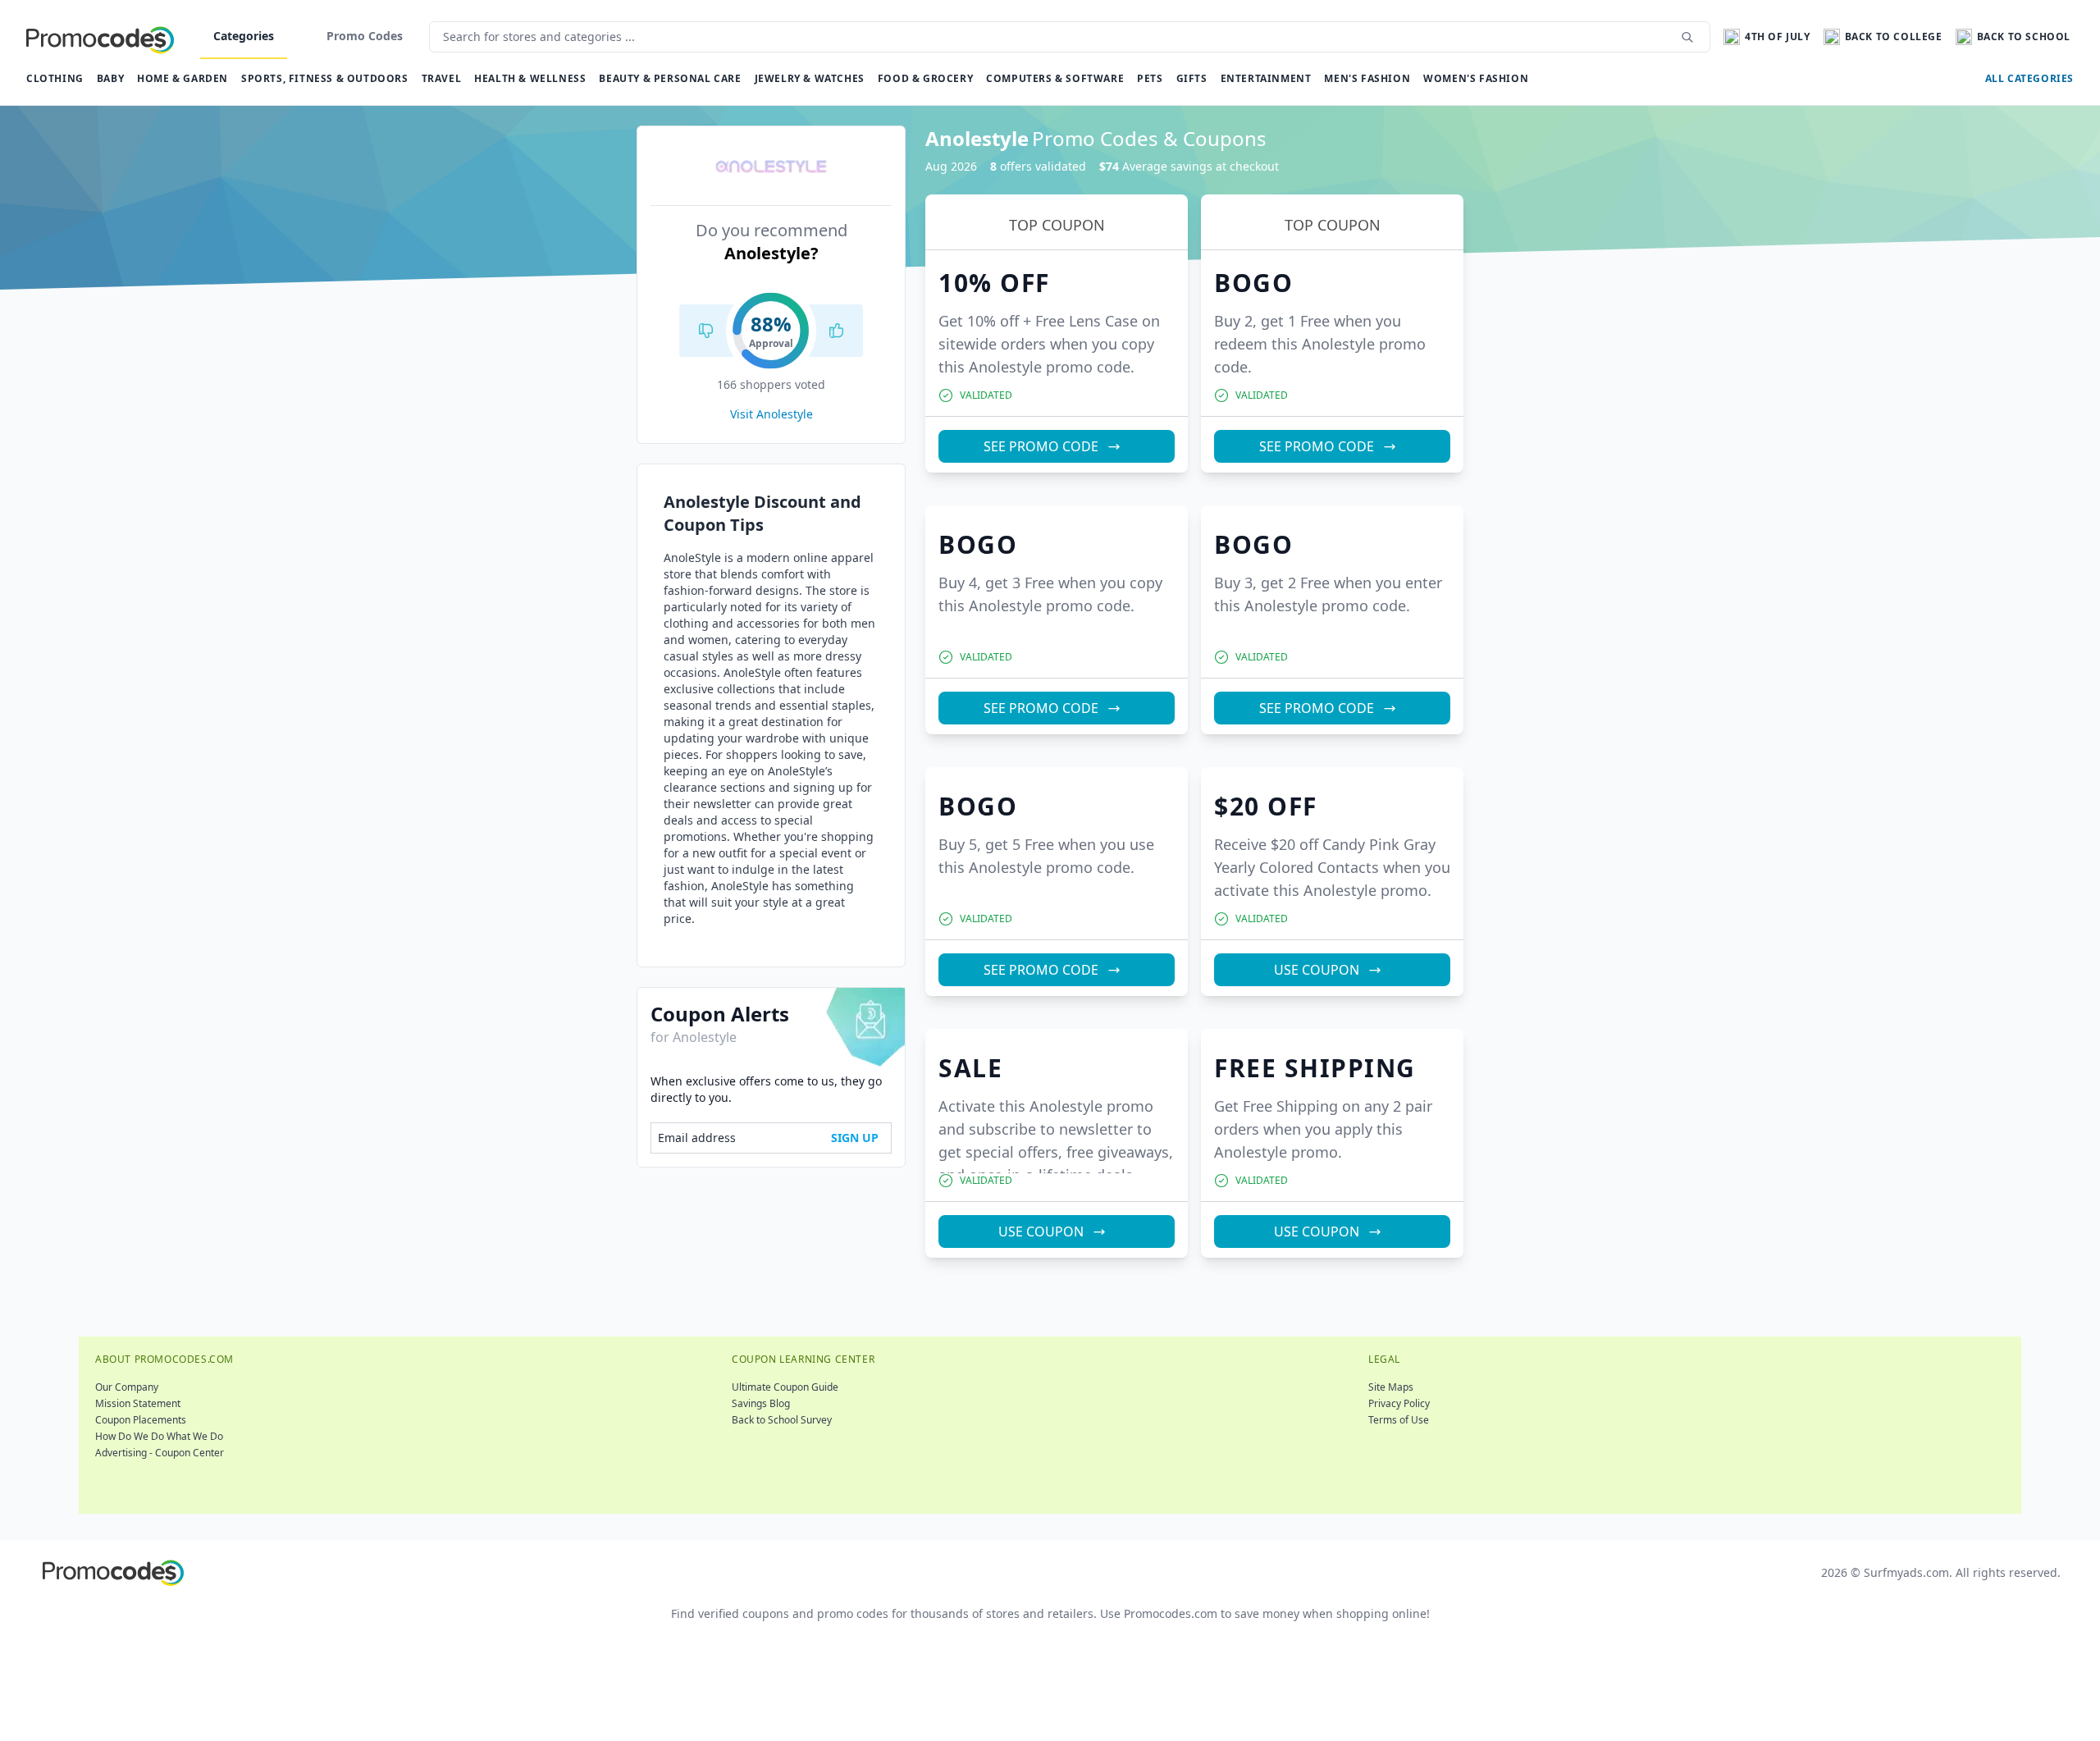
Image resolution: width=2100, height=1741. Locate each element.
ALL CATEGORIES (2029, 78)
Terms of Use (1399, 1420)
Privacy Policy (1399, 1403)
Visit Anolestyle (772, 414)
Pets (1150, 78)
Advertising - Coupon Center (160, 1453)
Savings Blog (761, 1403)
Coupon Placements (141, 1420)
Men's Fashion (1367, 78)
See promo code (1041, 446)
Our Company (127, 1387)
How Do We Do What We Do (159, 1436)
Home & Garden (183, 78)
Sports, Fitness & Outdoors (325, 78)
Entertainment (1266, 78)
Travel (442, 78)
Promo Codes (365, 36)
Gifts (1192, 78)
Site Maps (1391, 1387)
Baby (110, 78)
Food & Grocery (925, 78)
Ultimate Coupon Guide (785, 1387)
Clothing (55, 78)
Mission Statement (138, 1403)
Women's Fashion (1476, 78)
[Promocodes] (100, 37)
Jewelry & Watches (810, 78)
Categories (244, 36)
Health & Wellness (530, 78)
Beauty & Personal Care (670, 78)
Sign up (855, 1138)
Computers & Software (1055, 78)
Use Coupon (1317, 970)
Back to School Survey (782, 1420)
